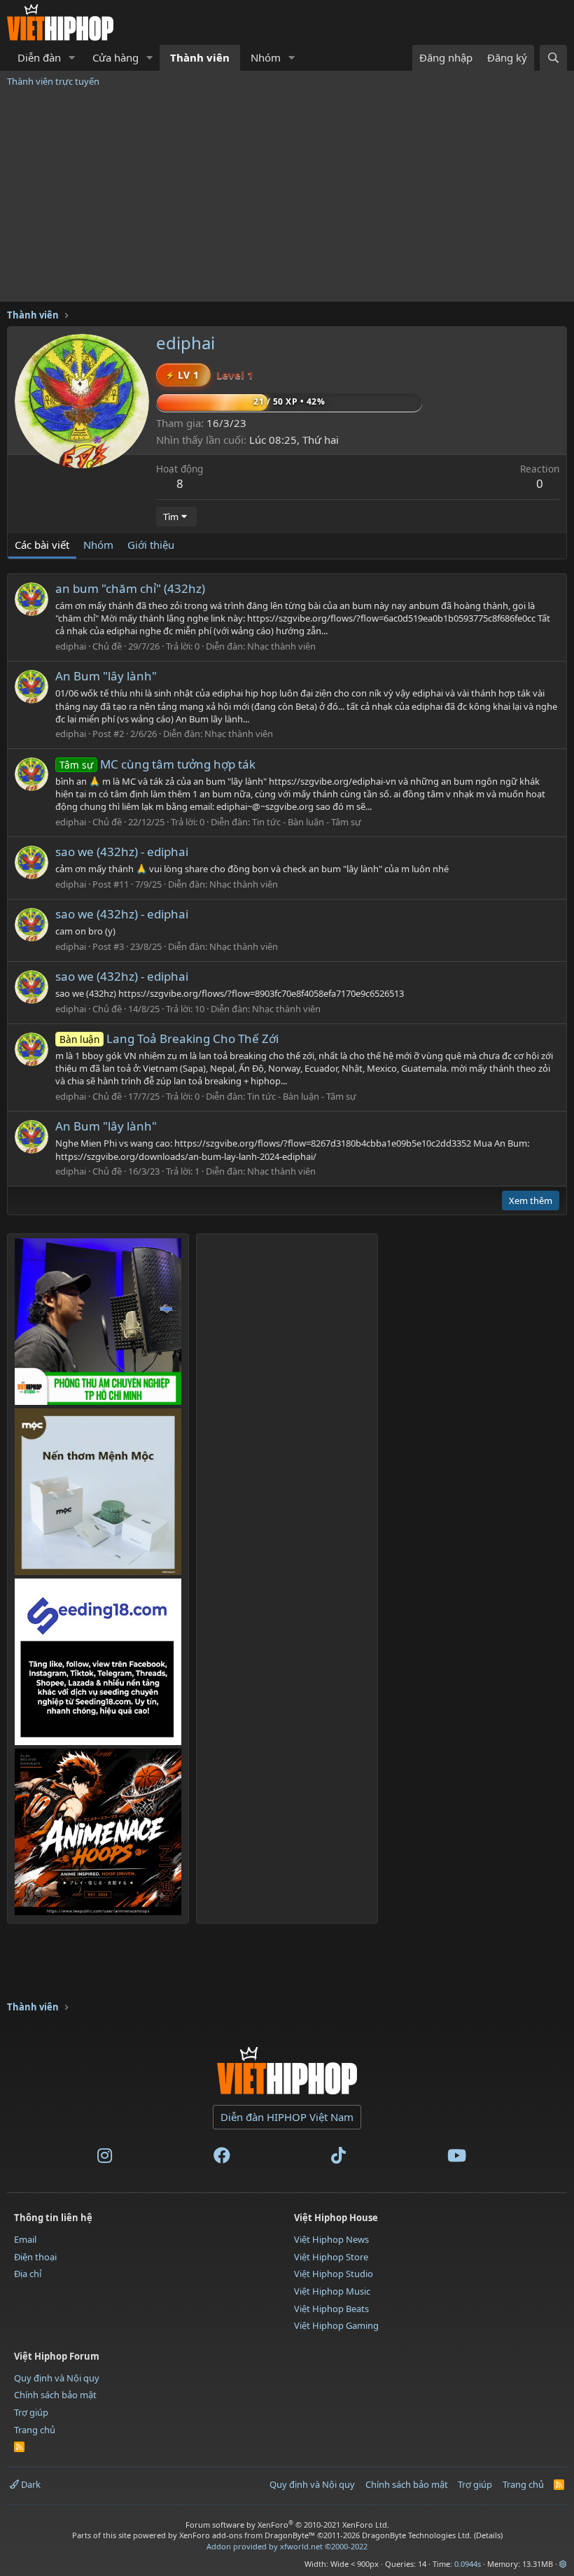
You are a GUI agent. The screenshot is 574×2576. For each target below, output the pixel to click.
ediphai (71, 646)
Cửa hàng (115, 57)
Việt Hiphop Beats (331, 2309)
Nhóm (266, 57)
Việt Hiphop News (331, 2239)
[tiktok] (338, 2158)
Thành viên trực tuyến (53, 81)
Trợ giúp (31, 2412)
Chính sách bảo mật (55, 2395)
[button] (72, 58)
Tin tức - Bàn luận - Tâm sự (307, 822)
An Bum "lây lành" (106, 676)
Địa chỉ (28, 2274)
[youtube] (457, 2158)
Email (25, 2239)
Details (488, 2535)
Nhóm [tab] (98, 545)
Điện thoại (35, 2257)
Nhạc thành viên (281, 646)
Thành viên (200, 57)
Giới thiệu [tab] (151, 545)
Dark (30, 2484)
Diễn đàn (39, 57)
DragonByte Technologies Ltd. (417, 2535)
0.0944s (468, 2564)
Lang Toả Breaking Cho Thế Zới (169, 1038)
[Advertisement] (287, 197)
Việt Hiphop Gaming (336, 2325)
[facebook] (222, 2158)
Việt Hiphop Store (331, 2257)
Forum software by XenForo (287, 2525)
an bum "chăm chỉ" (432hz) (130, 588)
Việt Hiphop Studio (334, 2274)
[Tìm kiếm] (553, 58)
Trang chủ (35, 2430)
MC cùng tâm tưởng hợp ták (157, 764)
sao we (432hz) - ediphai (122, 852)
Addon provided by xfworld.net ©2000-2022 (287, 2546)
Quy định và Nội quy (57, 2378)
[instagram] (105, 2158)
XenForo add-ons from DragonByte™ (247, 2535)
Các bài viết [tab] (42, 545)
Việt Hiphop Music (332, 2291)
